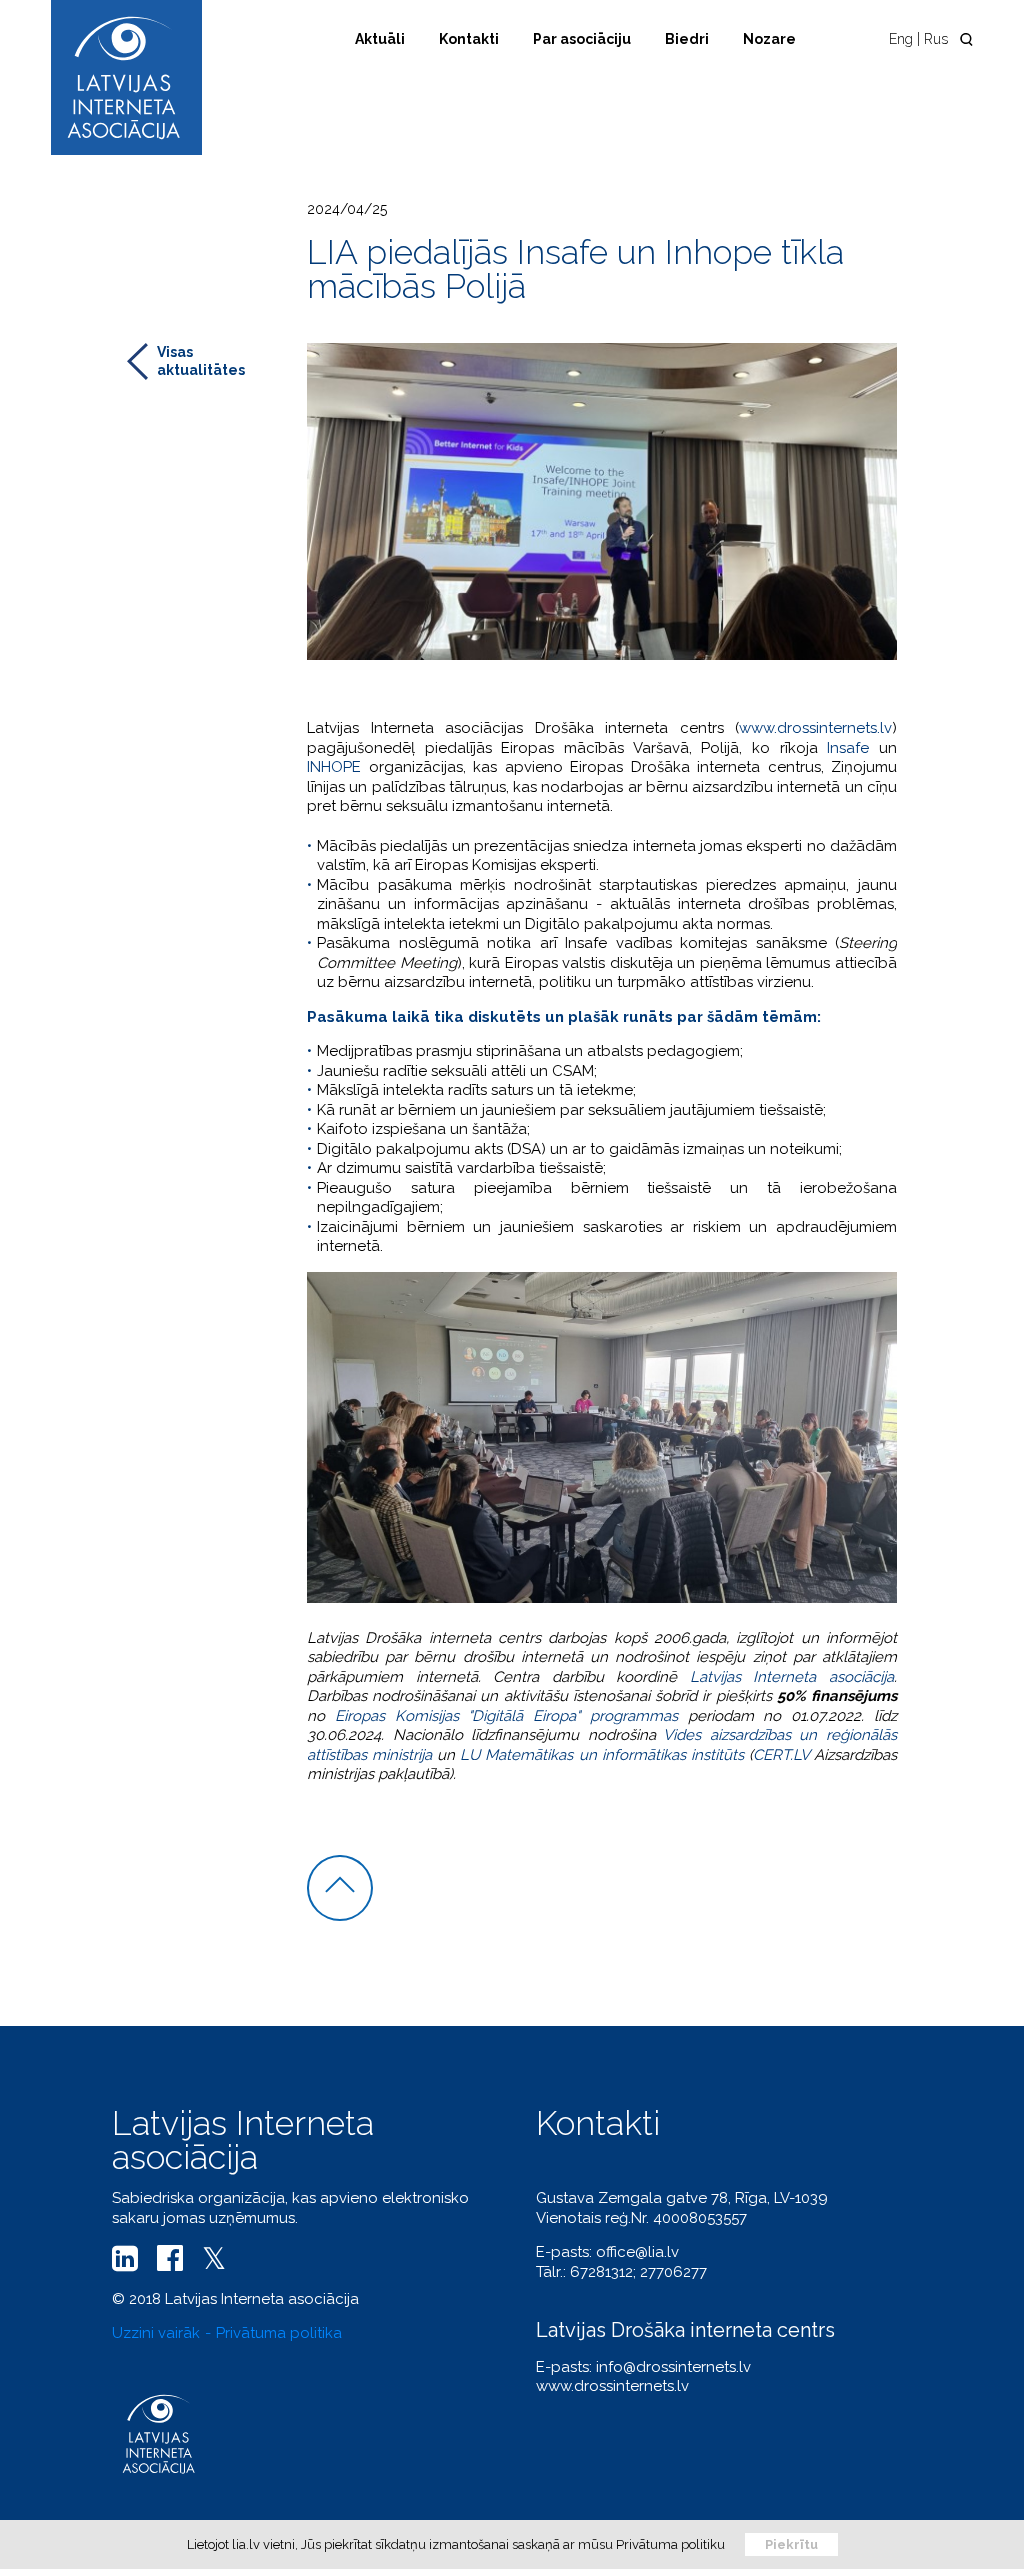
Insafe (848, 748)
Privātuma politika (279, 2333)
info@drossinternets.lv (673, 2367)
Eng (901, 39)
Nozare (769, 39)
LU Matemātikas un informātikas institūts (601, 1755)
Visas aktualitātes (201, 361)
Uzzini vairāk (156, 2333)
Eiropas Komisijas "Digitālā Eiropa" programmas (506, 1716)
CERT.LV (781, 1755)
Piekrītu (791, 2544)
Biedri (687, 39)
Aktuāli (380, 39)
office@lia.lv (637, 2252)
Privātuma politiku (670, 2544)
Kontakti (469, 39)
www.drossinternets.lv (815, 728)
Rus (936, 39)
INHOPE (334, 767)
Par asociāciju (582, 39)
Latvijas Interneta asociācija (792, 1677)
